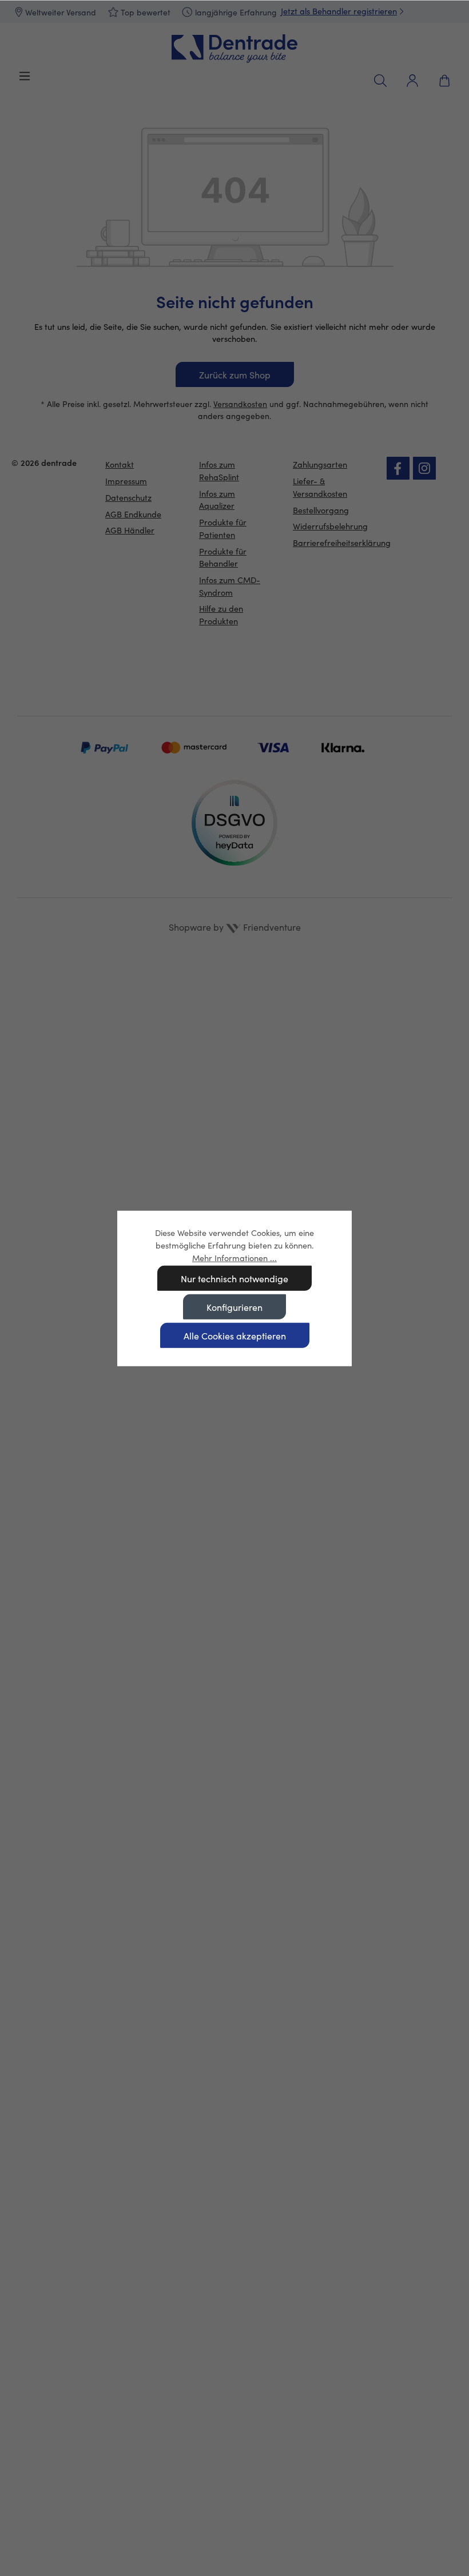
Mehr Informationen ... (234, 1257)
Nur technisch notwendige (234, 1279)
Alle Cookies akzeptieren (235, 1336)
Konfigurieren (234, 1307)
